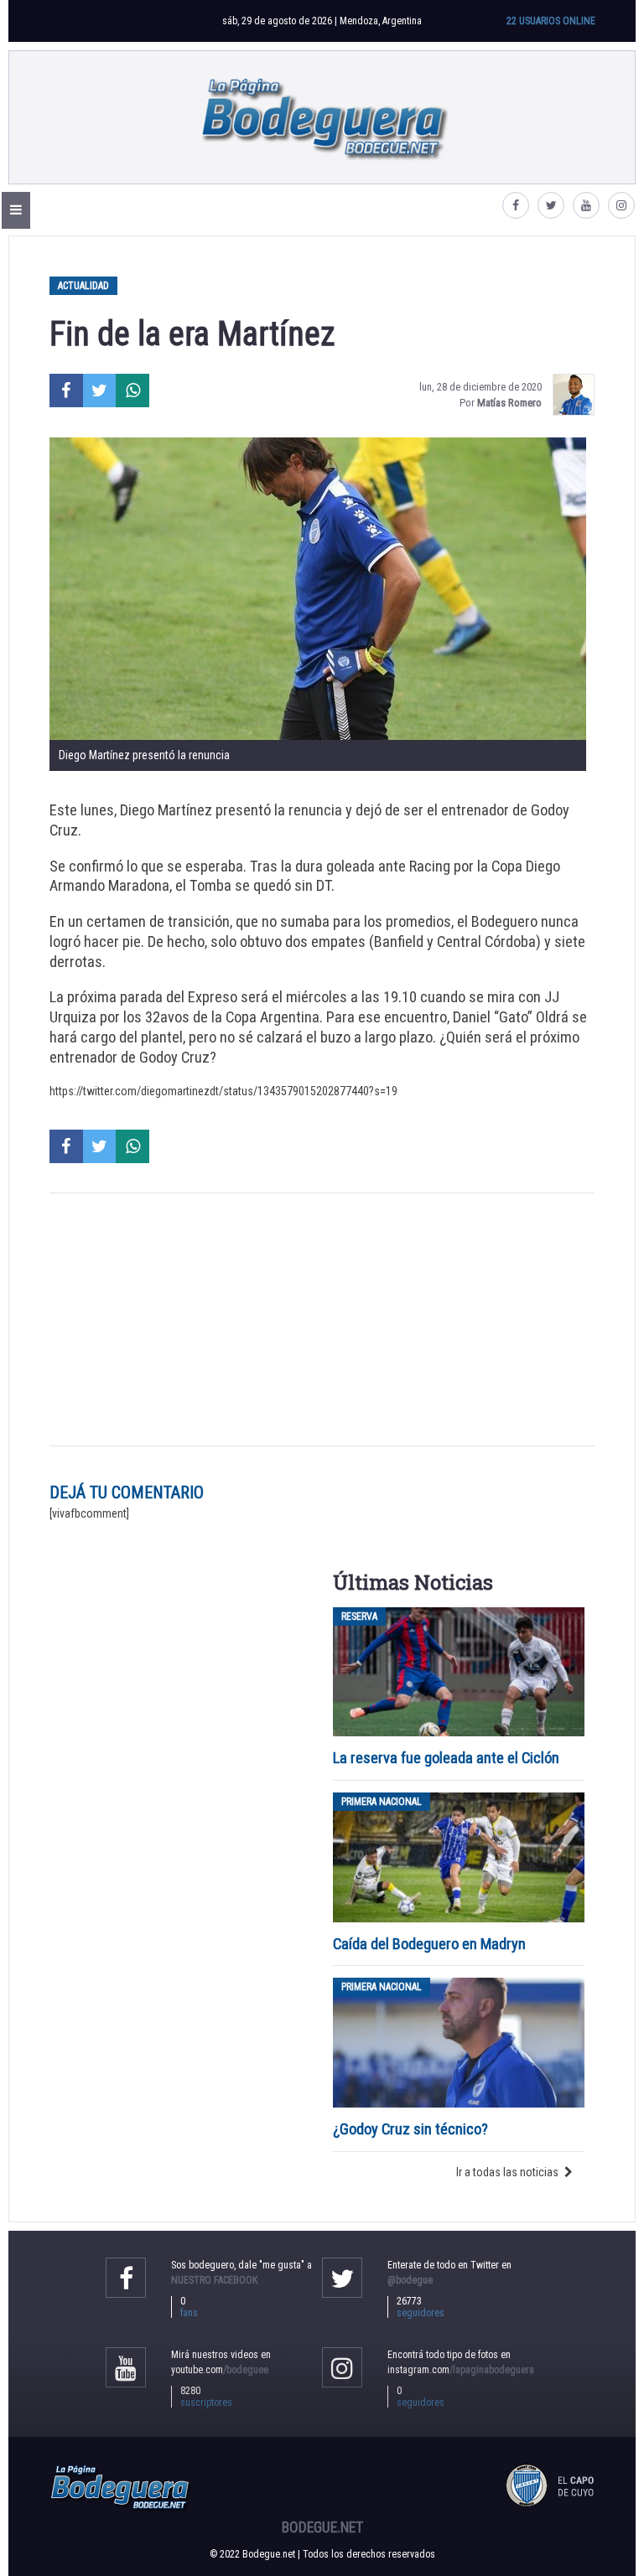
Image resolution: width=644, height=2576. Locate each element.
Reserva (359, 1616)
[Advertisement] (322, 1320)
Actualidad (83, 286)
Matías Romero (509, 403)
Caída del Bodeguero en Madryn (429, 1944)
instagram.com (461, 2370)
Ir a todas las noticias (507, 2172)
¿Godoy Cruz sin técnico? (412, 2129)
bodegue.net (322, 2527)
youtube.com (220, 2370)
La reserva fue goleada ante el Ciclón (446, 1758)
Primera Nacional (382, 1802)
